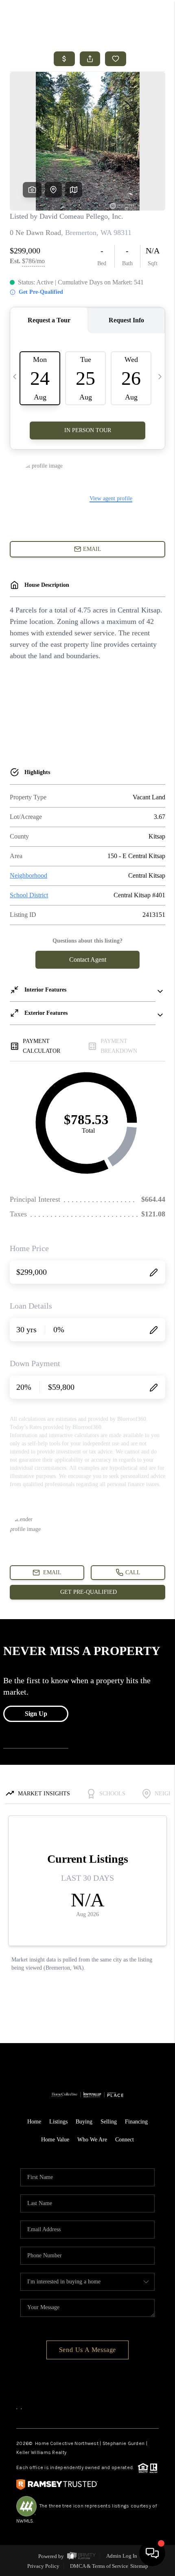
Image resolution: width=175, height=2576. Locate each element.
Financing (136, 2122)
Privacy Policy (43, 2566)
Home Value (55, 2140)
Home (34, 2122)
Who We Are (92, 2140)
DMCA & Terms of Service (99, 2566)
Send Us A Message (88, 2350)
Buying (84, 2122)
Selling (109, 2122)
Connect (125, 2140)
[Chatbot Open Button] (152, 2553)
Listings (58, 2122)
